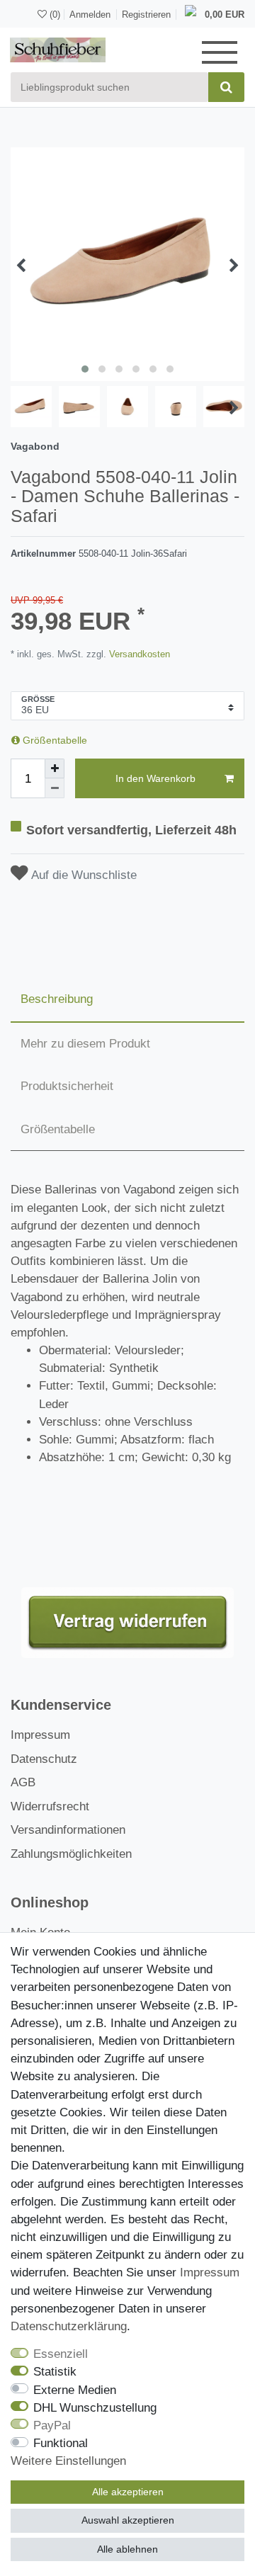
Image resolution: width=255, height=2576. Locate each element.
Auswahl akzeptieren (128, 2520)
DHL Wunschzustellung (95, 2408)
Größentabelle (53, 740)
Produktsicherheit (67, 1086)
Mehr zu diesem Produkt (85, 1044)
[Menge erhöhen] (55, 768)
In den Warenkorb (155, 778)
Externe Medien (75, 2390)
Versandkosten (138, 654)
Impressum (40, 1735)
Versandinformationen (68, 1830)
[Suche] (226, 87)
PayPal (52, 2425)
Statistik (55, 2372)
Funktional (61, 2443)
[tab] (127, 1000)
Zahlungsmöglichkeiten (71, 1854)
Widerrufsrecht (50, 1806)
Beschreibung (57, 999)
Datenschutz (44, 1759)
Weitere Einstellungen (68, 2461)
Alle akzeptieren (128, 2492)
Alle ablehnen (127, 2549)
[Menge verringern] (55, 788)
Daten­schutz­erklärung (69, 2326)
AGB (23, 1782)
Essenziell (61, 2354)
